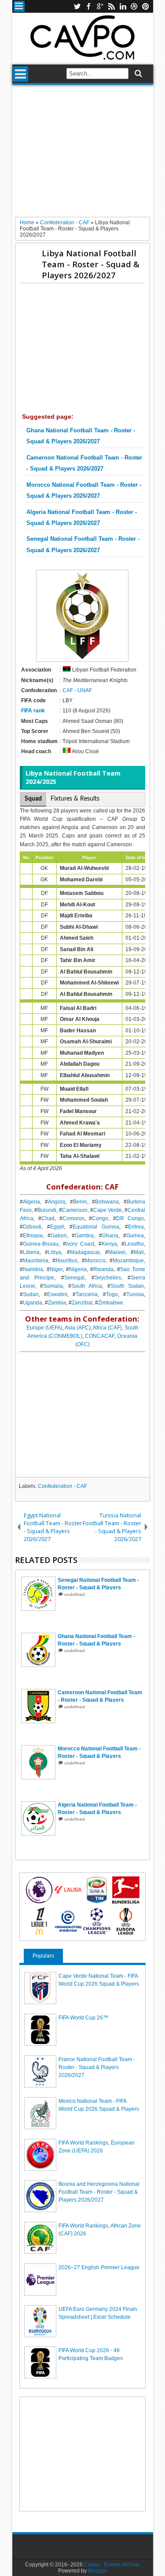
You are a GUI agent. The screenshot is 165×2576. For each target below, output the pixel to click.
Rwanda (103, 1269)
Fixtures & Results (75, 799)
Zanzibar (82, 1303)
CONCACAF (100, 1336)
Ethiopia (33, 1236)
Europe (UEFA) (44, 1328)
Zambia (57, 1303)
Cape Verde (108, 1210)
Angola (57, 1202)
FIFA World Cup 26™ (83, 2018)
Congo (100, 1218)
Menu (19, 6)
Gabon (59, 1236)
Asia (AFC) (78, 1328)
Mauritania (36, 1261)
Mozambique (128, 1261)
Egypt (57, 1227)
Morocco (95, 1261)
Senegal (74, 1278)
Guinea (135, 1236)
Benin (80, 1202)
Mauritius (66, 1261)
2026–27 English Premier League (99, 2267)
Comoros (73, 1218)
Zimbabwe (111, 1303)
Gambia (84, 1236)
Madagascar (85, 1252)
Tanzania (87, 1294)
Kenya (109, 1244)
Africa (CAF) (107, 1328)
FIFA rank (33, 711)
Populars (43, 1956)
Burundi (47, 1210)
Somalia (53, 1286)
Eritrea (136, 1227)
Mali (139, 1252)
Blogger (97, 2571)
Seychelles (108, 1278)
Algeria (31, 1202)
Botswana (107, 1202)
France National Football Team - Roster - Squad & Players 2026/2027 (97, 2067)
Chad (48, 1218)
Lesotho (134, 1244)
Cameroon (75, 1210)
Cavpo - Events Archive (112, 2565)
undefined (75, 1594)
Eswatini (57, 1294)
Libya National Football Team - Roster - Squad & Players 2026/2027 (91, 264)
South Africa (87, 1286)
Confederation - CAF (62, 1486)
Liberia (31, 1252)
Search (137, 74)
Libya (55, 1252)
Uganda (33, 1303)
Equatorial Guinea (96, 1227)
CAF (68, 690)
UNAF (85, 690)
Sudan (31, 1294)
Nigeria (78, 1269)
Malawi (117, 1252)
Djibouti (32, 1227)
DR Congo (130, 1218)
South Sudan (127, 1286)
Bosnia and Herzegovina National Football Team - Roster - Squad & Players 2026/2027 (99, 2192)
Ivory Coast (80, 1244)
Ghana (110, 1236)
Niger (56, 1269)
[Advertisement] (82, 154)
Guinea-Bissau (41, 1244)
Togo (112, 1294)
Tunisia (135, 1294)
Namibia (33, 1269)
